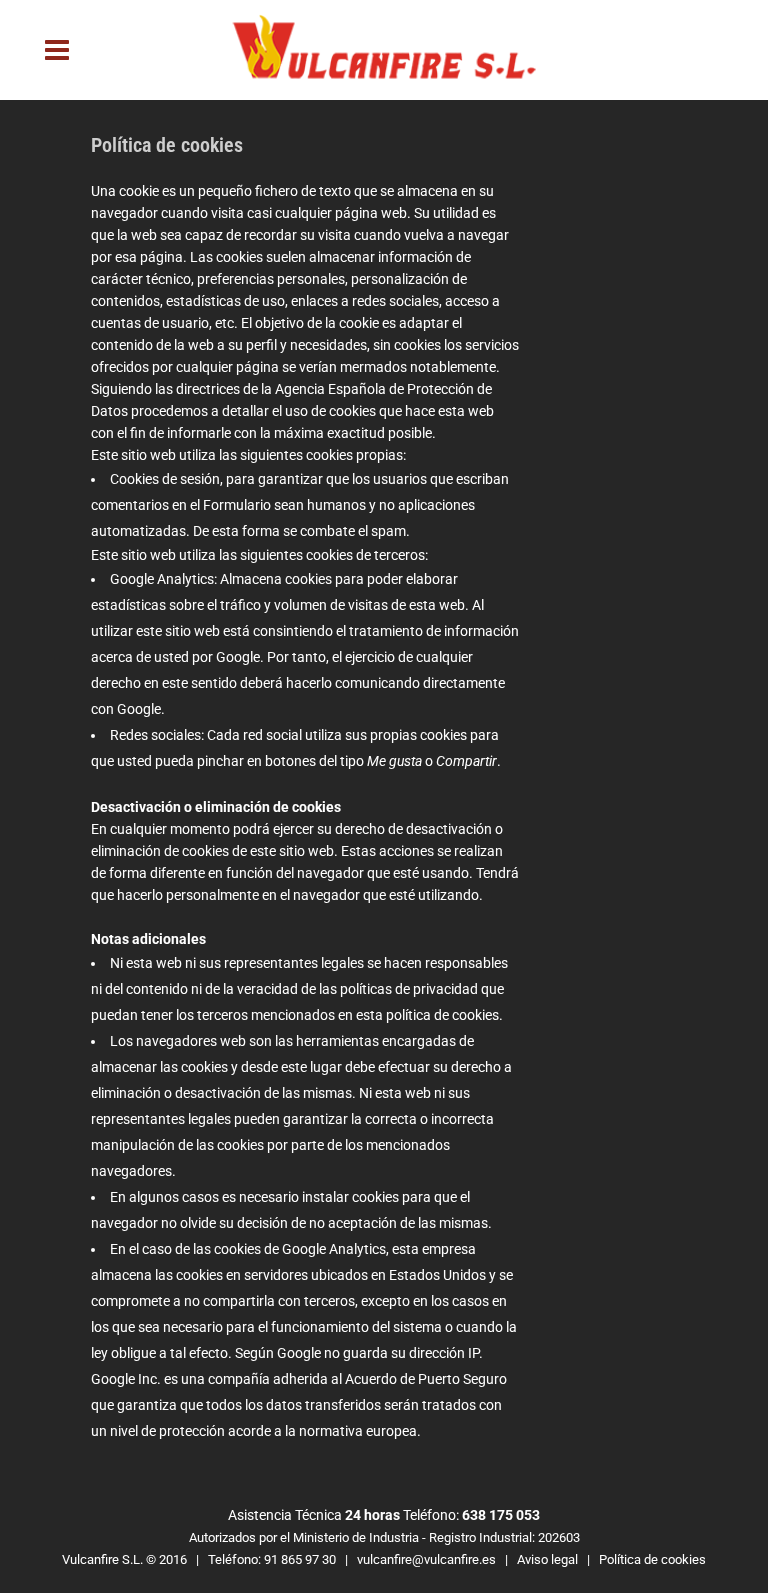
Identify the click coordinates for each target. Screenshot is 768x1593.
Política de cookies (652, 1559)
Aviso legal (547, 1559)
